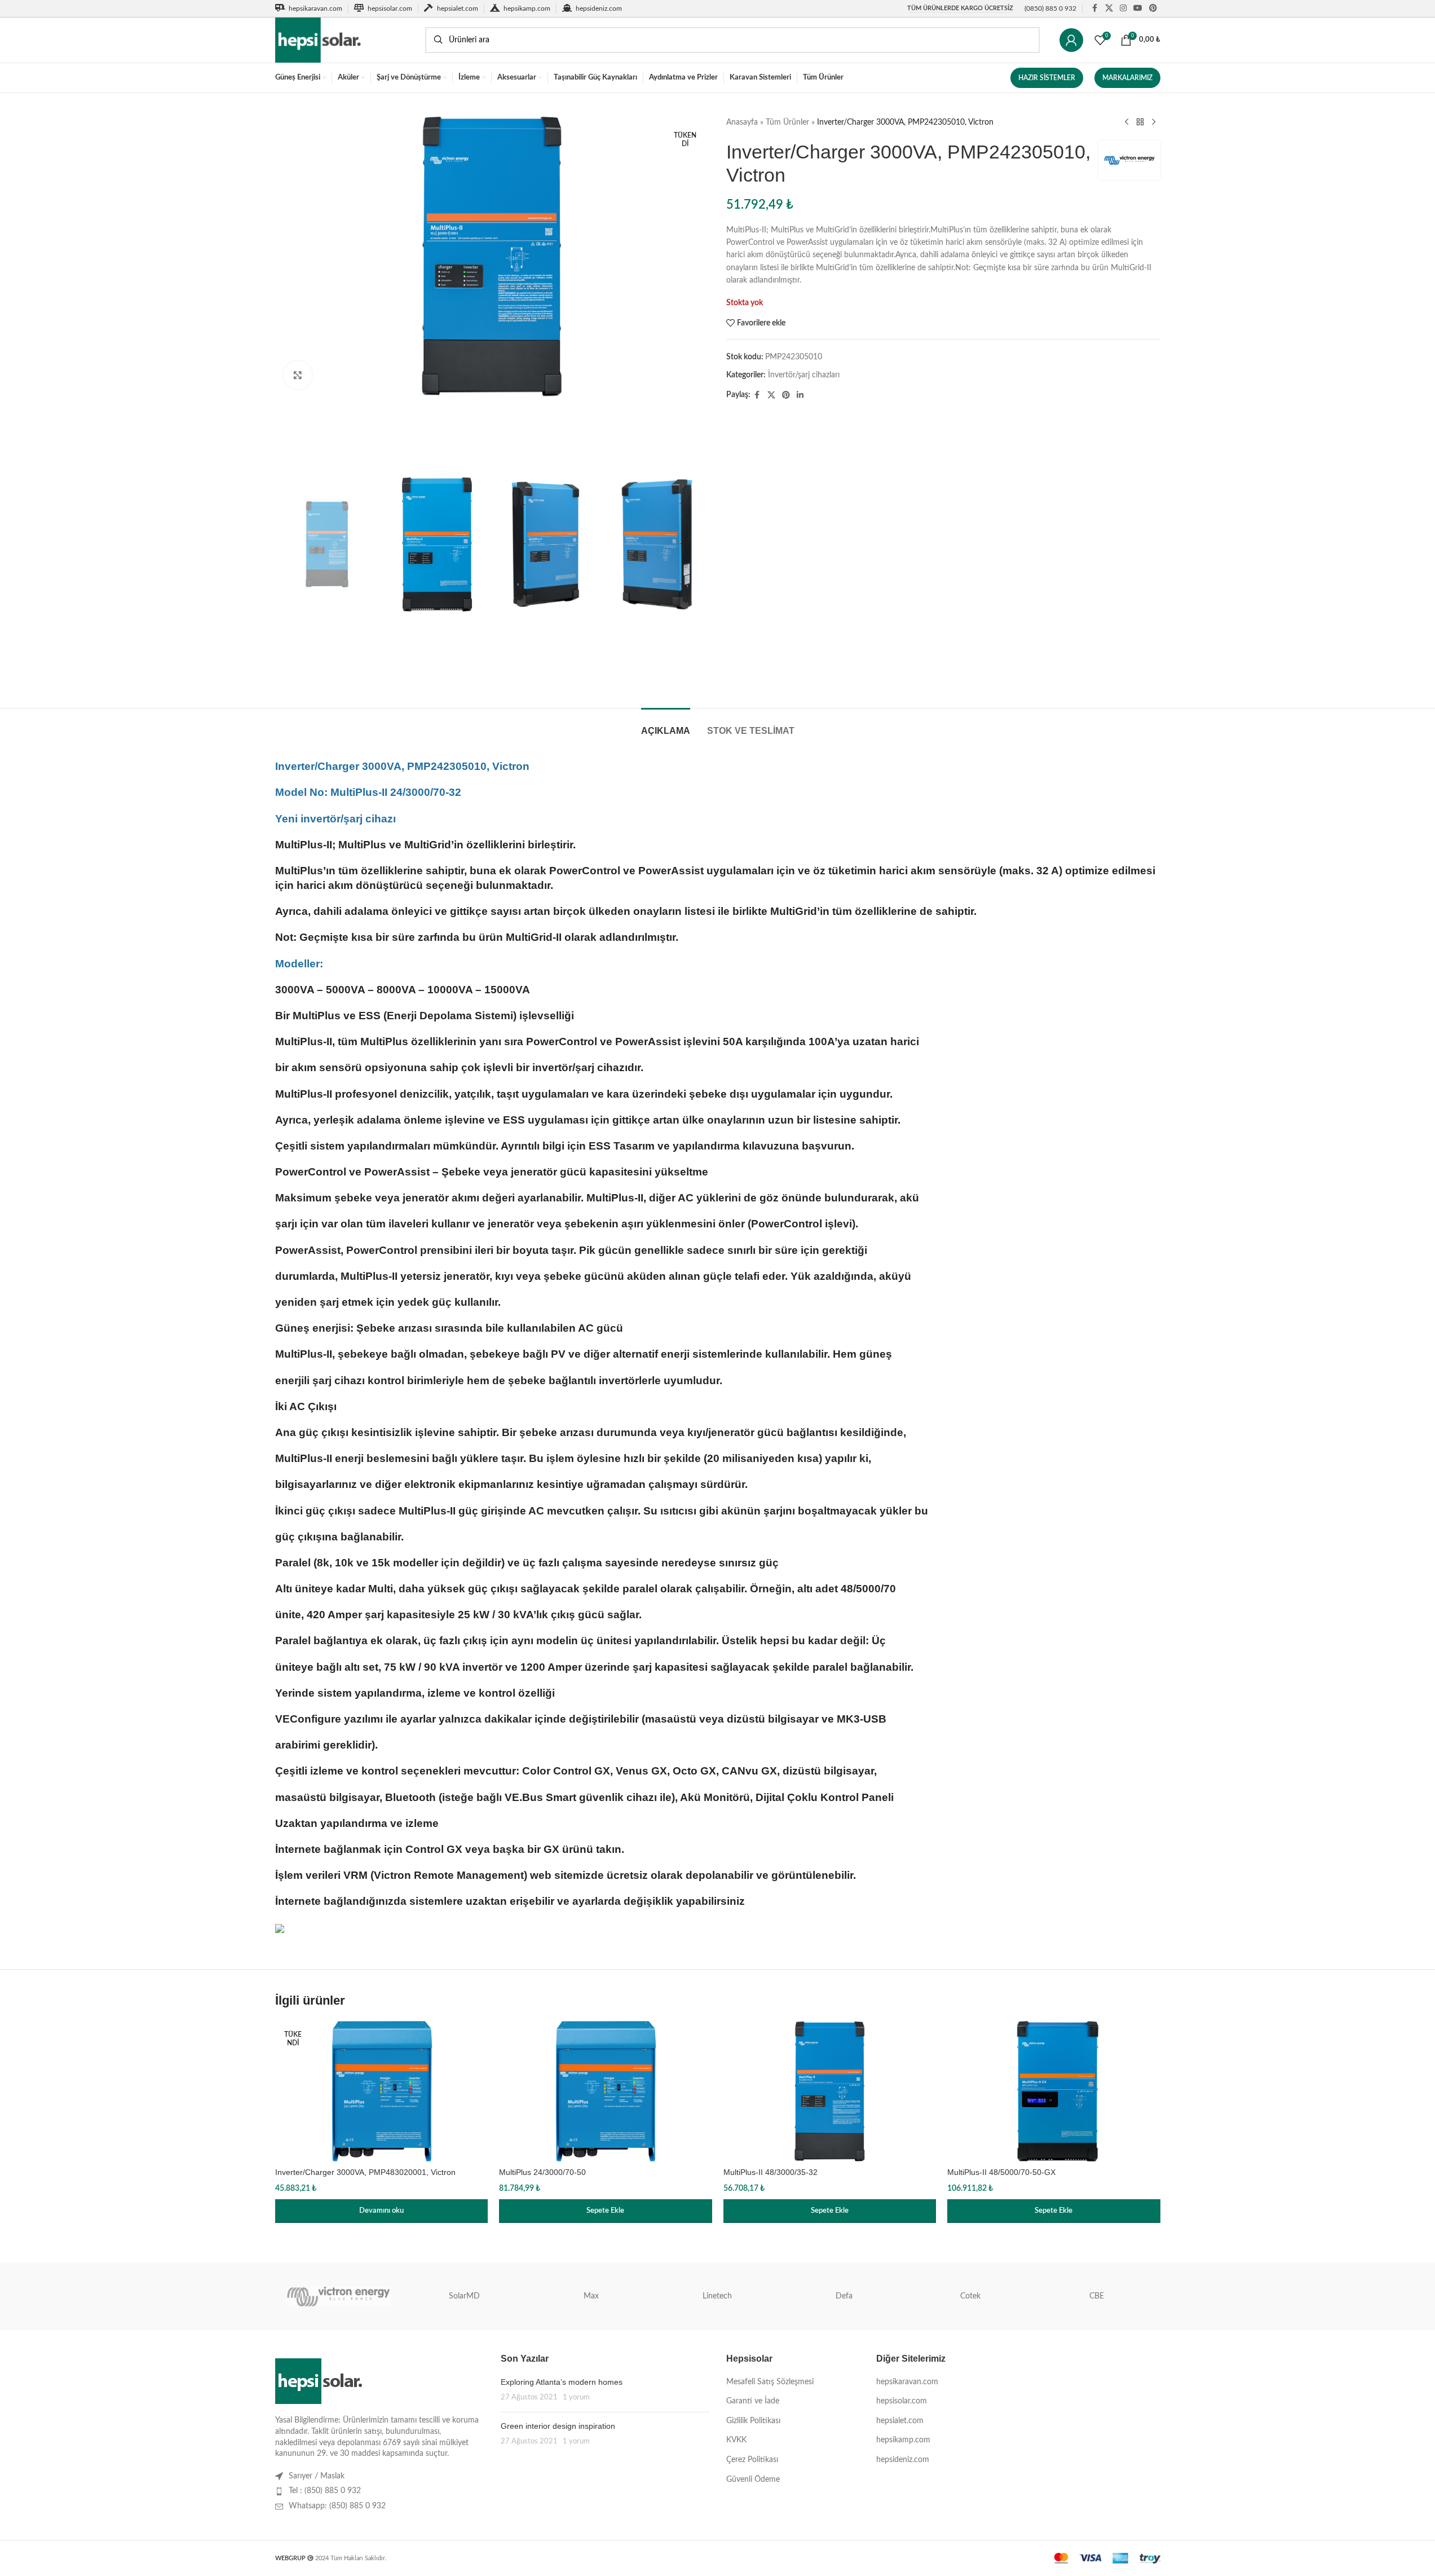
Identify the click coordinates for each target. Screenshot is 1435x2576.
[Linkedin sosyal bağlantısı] (800, 395)
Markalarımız (1127, 78)
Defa (844, 2296)
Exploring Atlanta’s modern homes (562, 2382)
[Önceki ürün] (1127, 122)
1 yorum (576, 2397)
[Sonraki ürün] (1154, 122)
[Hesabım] (1071, 40)
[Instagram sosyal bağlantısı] (1123, 8)
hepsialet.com (900, 2421)
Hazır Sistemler (1047, 78)
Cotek (970, 2296)
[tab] (666, 725)
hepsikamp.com (903, 2440)
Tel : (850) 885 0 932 (325, 2491)
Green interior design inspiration (558, 2426)
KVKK (736, 2440)
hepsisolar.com (902, 2401)
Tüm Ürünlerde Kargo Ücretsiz (960, 8)
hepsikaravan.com (907, 2382)
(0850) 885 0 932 (1050, 8)
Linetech (717, 2296)
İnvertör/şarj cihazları (804, 375)
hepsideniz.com (903, 2460)
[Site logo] (345, 40)
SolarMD (464, 2296)
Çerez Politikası (752, 2460)
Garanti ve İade (753, 2401)
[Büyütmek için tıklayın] (298, 375)
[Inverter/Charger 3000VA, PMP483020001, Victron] (382, 2091)
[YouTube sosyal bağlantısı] (1138, 8)
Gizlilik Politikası (753, 2421)
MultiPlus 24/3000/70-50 (542, 2172)
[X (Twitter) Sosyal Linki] (1109, 8)
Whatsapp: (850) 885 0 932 (337, 2506)
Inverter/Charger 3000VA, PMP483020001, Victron (365, 2172)
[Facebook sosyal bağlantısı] (1095, 8)
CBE (1097, 2296)
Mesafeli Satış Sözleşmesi (770, 2382)
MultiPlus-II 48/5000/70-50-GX (1001, 2172)
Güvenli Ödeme (753, 2480)
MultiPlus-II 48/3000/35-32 (771, 2172)
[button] (606, 2211)
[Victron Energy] (338, 2296)
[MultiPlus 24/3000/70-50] (606, 2091)
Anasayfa (742, 122)
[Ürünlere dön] (1140, 122)
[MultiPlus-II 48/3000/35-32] (830, 2091)
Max (591, 2296)
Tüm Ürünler (787, 122)
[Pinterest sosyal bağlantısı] (1153, 8)
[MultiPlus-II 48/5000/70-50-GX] (1054, 2091)
